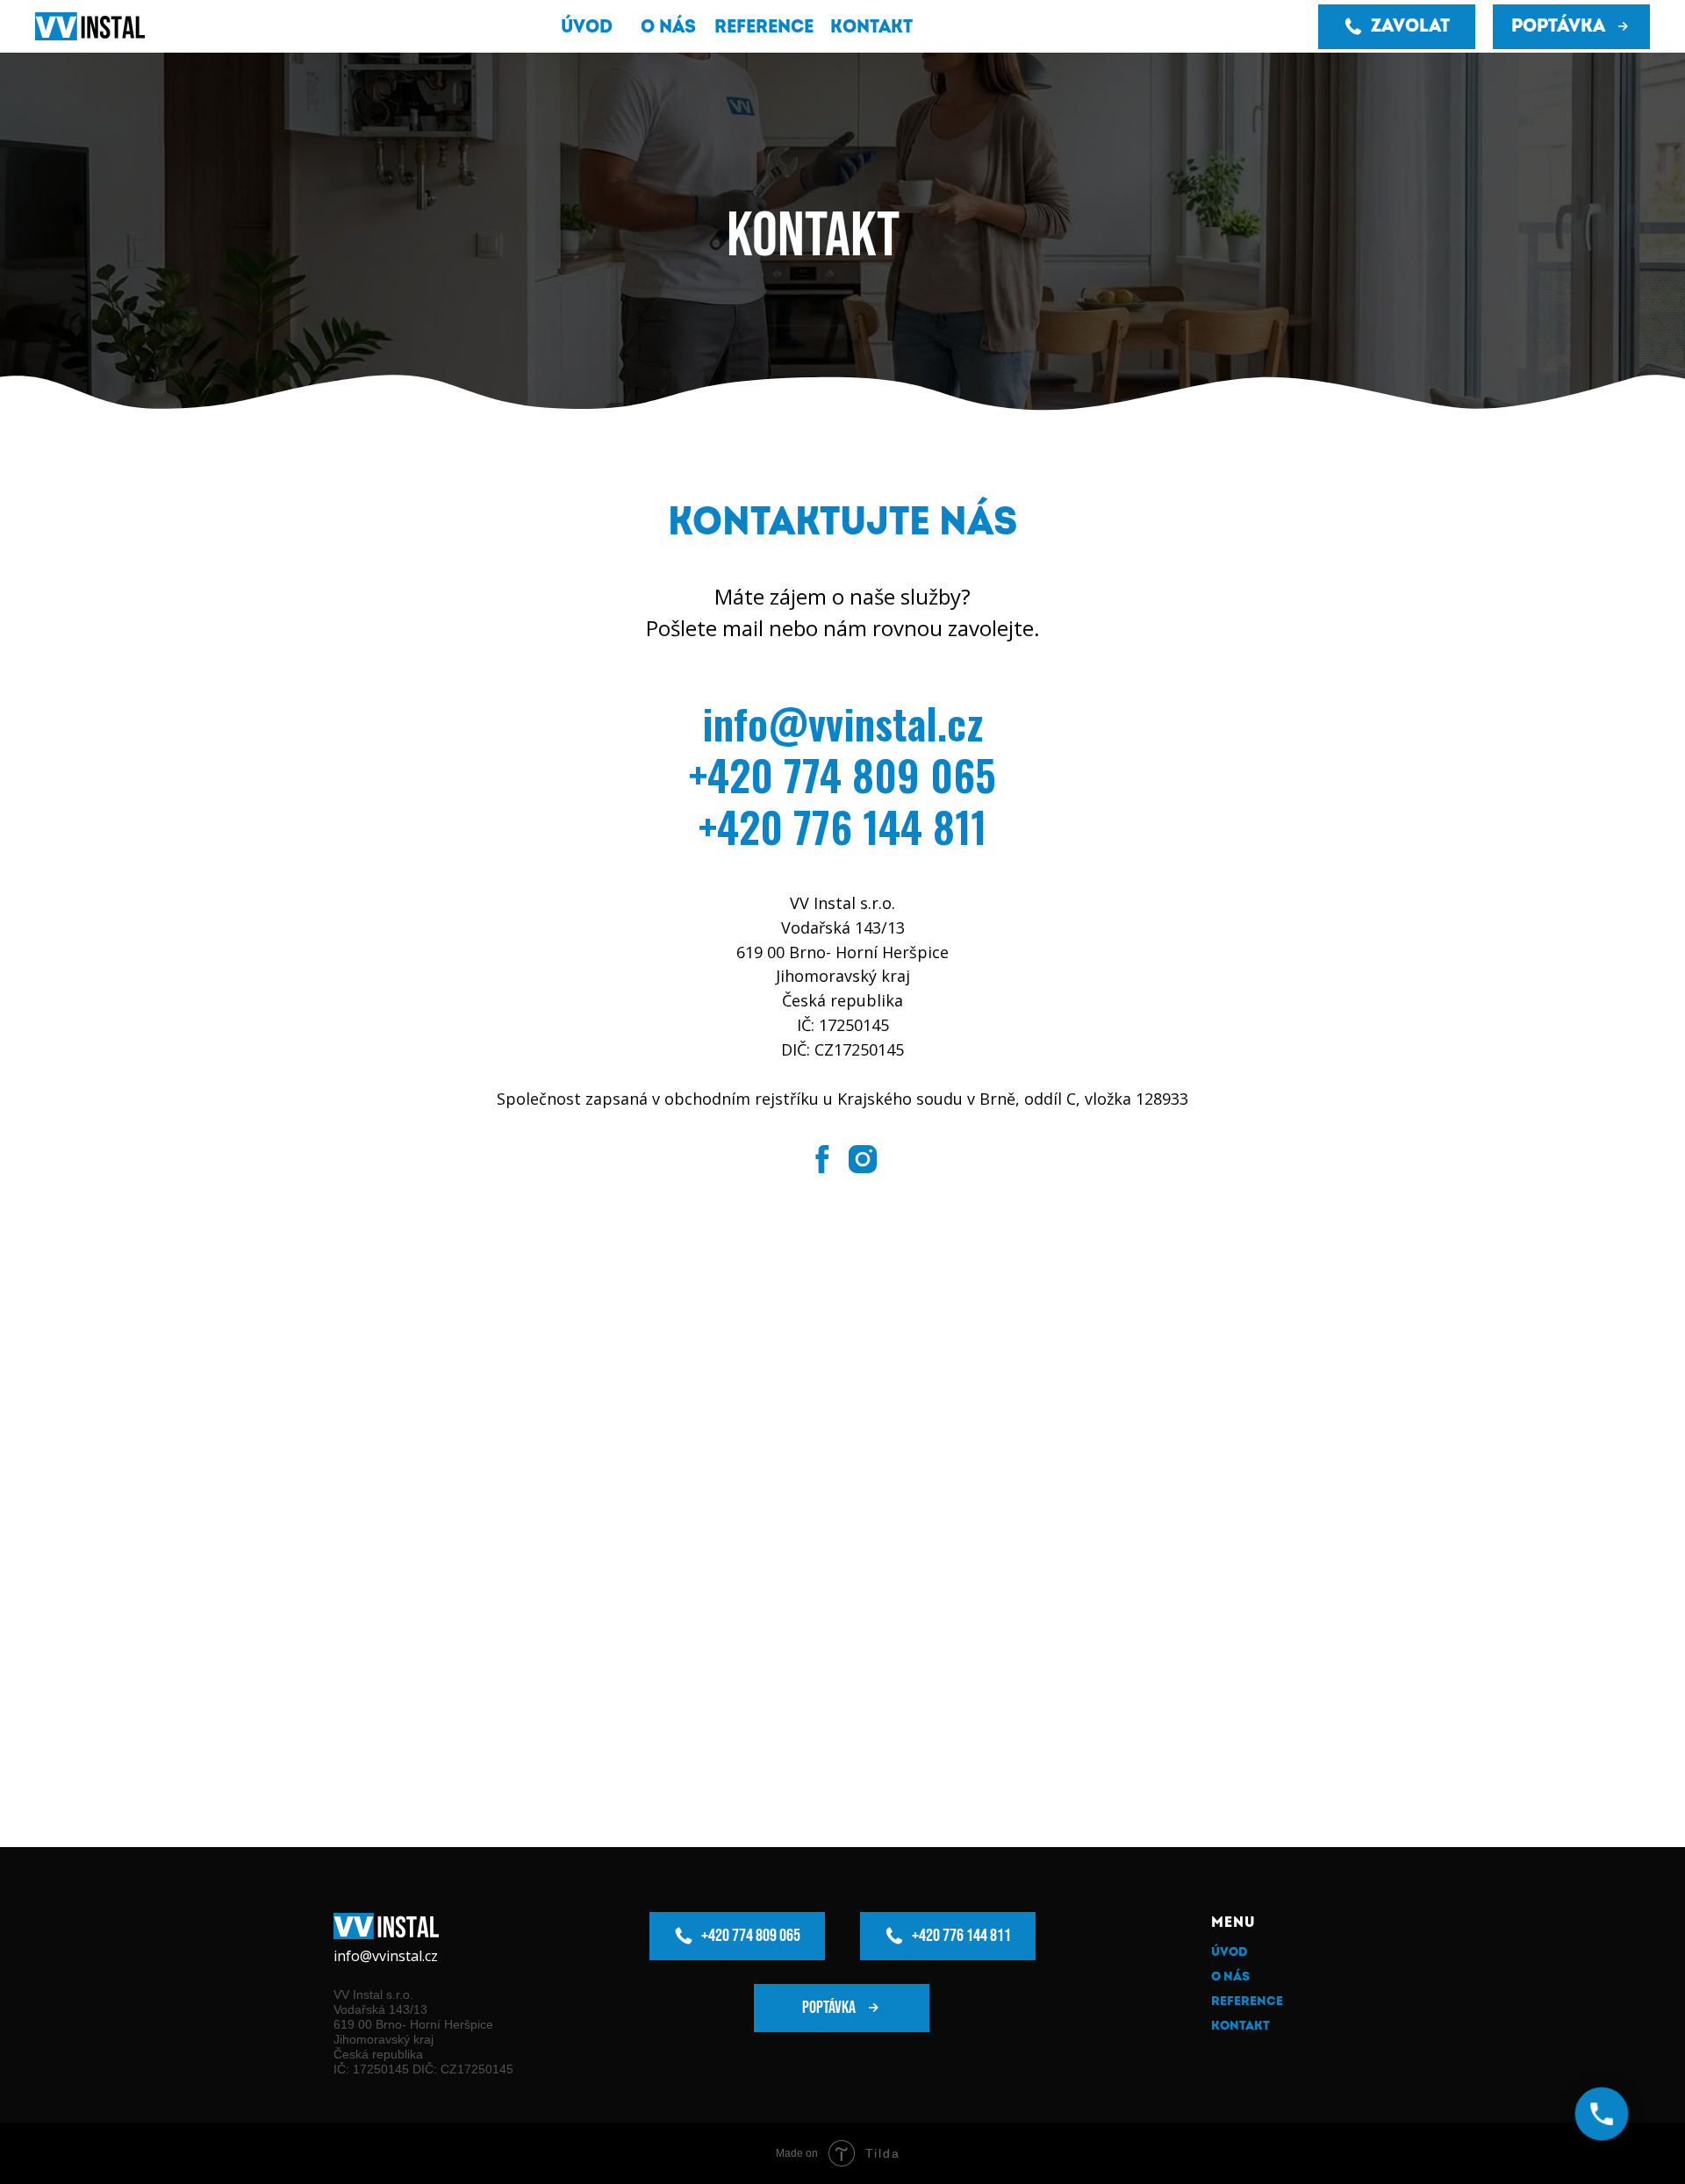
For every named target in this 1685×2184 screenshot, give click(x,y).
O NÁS (1230, 1976)
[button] (1571, 27)
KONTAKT (1240, 2026)
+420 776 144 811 (842, 826)
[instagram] (863, 1159)
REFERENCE (1247, 2001)
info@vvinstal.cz (842, 723)
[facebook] (822, 1159)
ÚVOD (1230, 1952)
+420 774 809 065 (842, 774)
